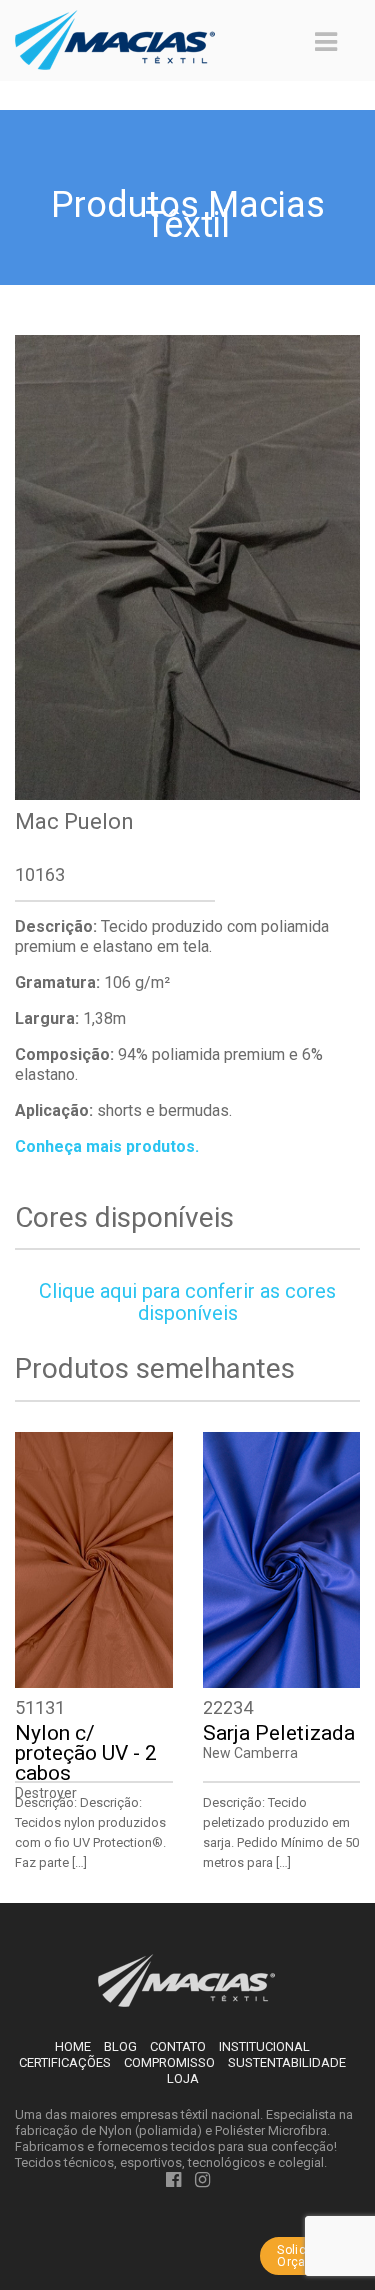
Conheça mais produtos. (107, 1146)
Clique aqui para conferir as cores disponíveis (187, 1302)
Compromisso (169, 2062)
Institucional (264, 2046)
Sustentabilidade (287, 2062)
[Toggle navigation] (326, 42)
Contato (178, 2046)
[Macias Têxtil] (187, 1979)
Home (73, 2046)
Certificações (65, 2062)
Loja (183, 2078)
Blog (120, 2046)
